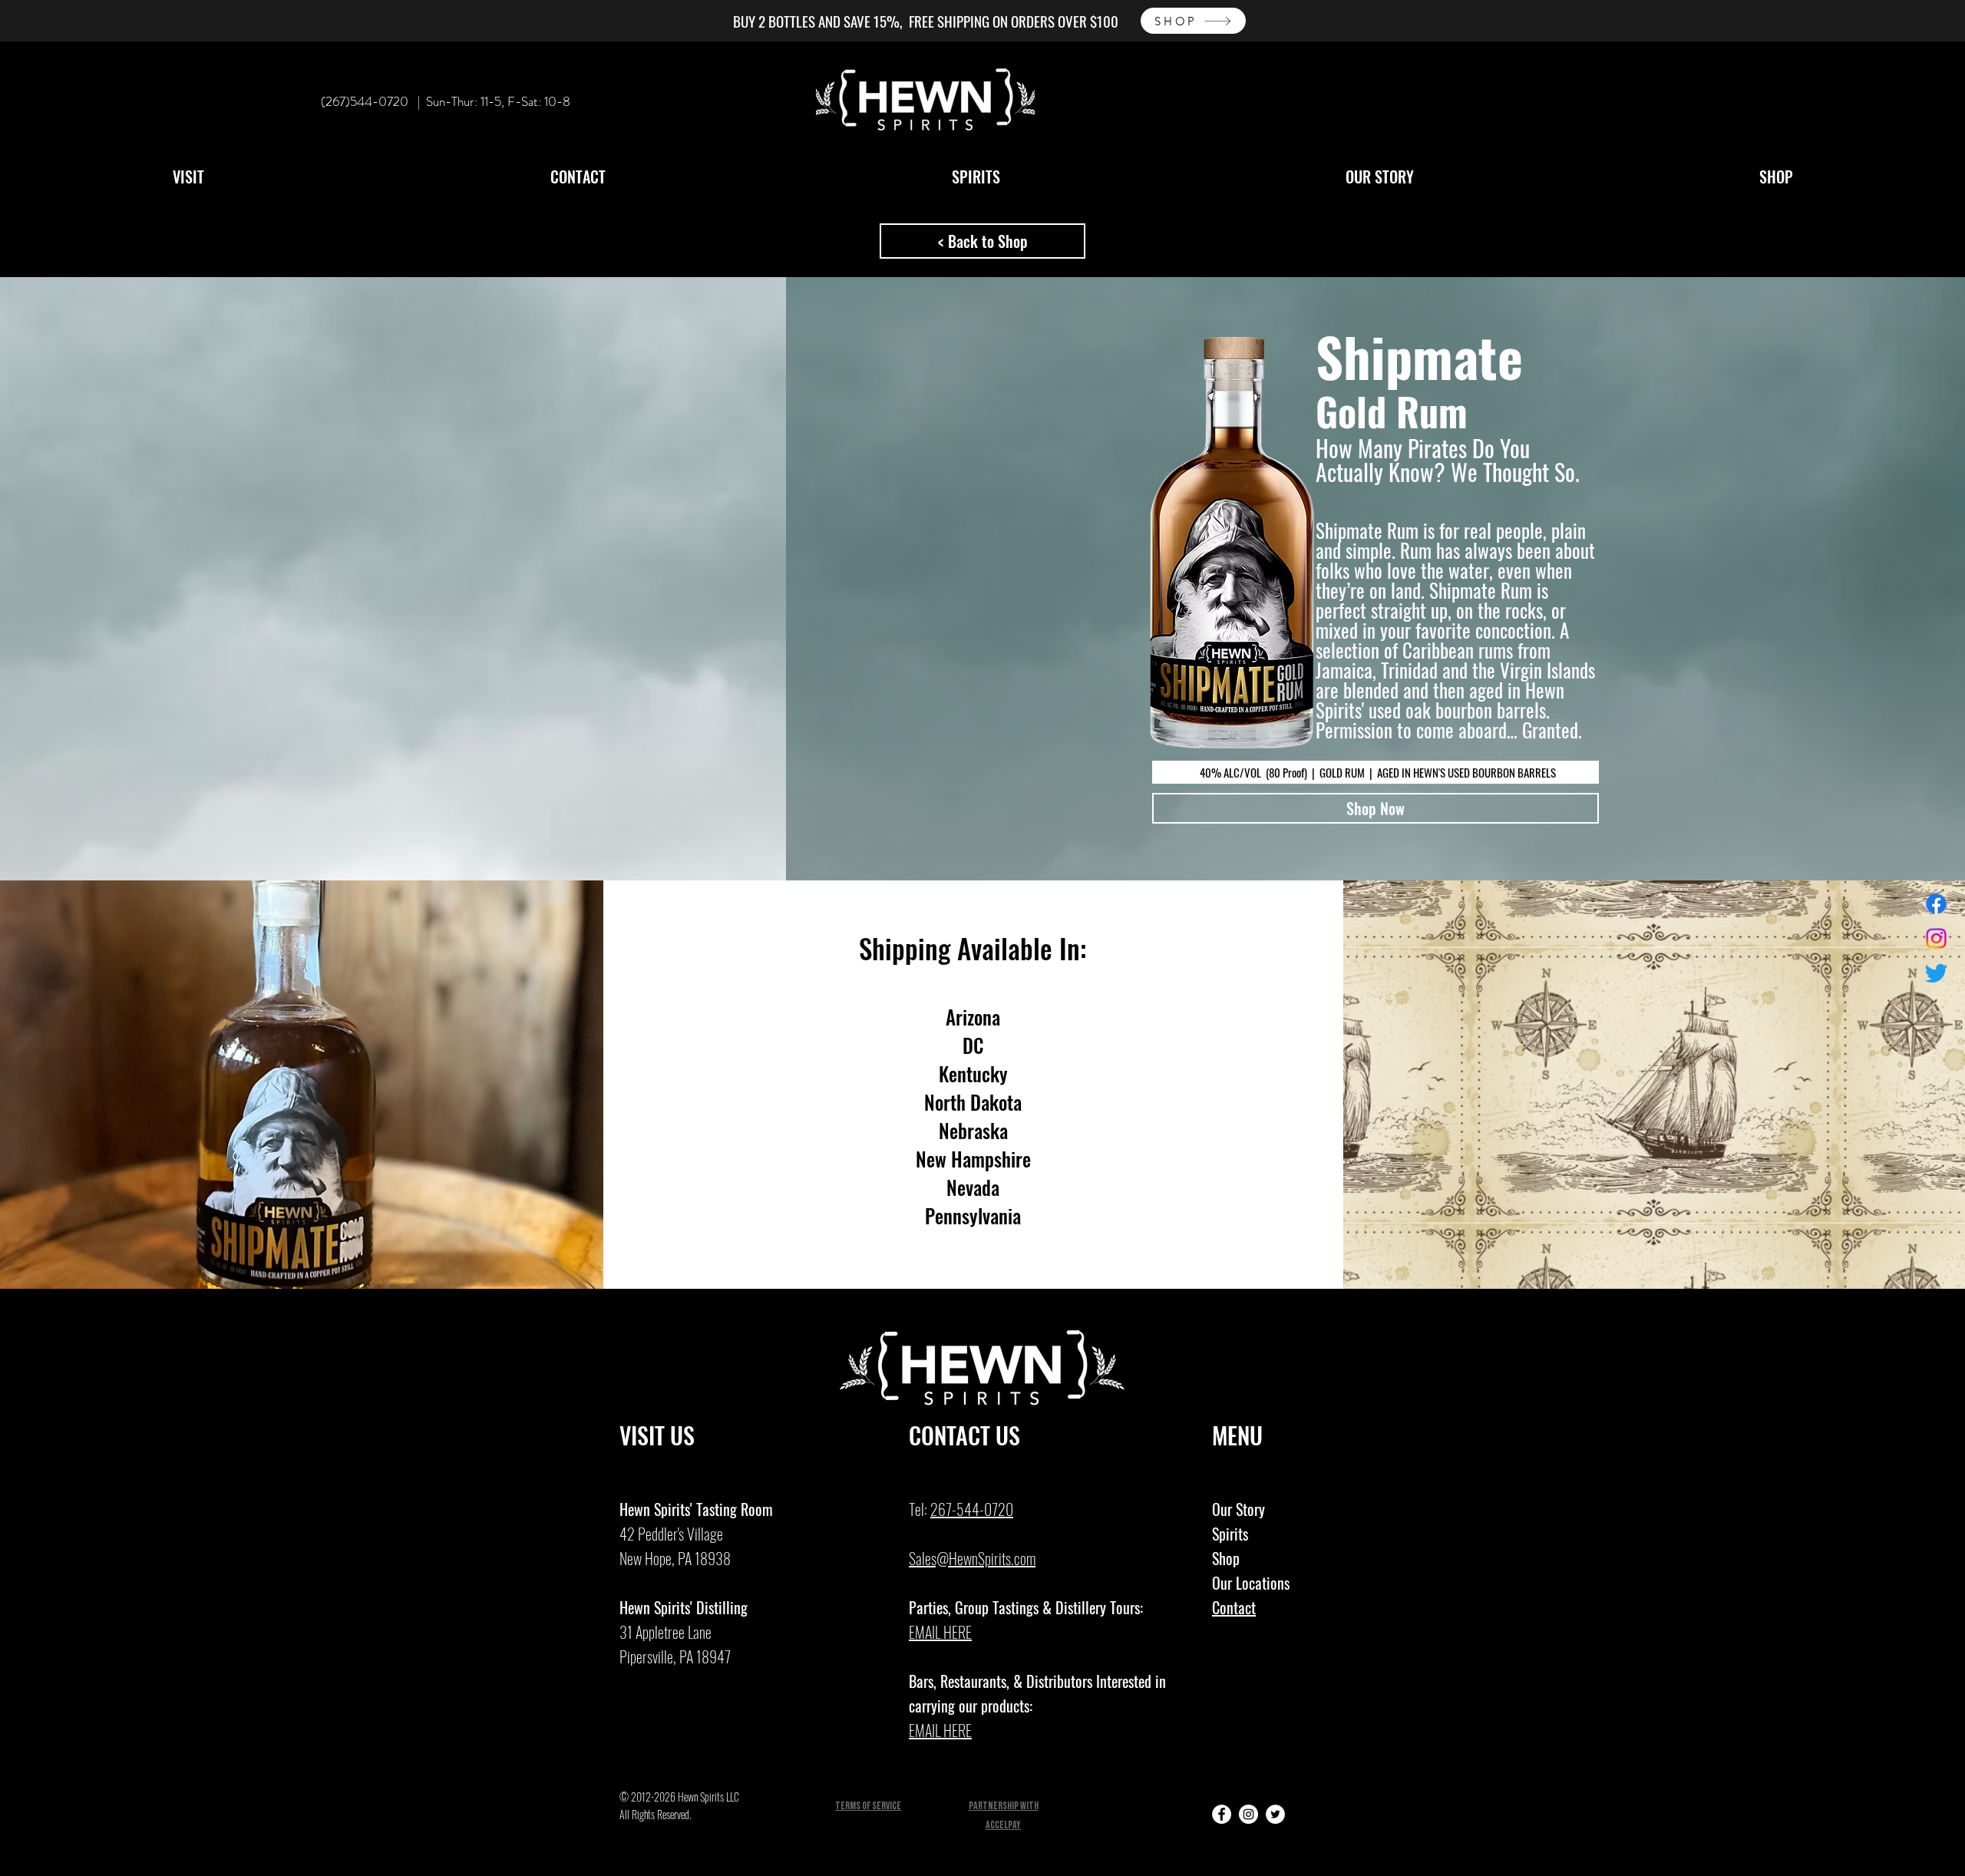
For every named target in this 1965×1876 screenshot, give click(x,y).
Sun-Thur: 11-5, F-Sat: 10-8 (498, 101)
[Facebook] (1936, 904)
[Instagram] (1936, 938)
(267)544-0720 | (373, 101)
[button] (188, 177)
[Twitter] (1936, 973)
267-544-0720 (972, 1509)
